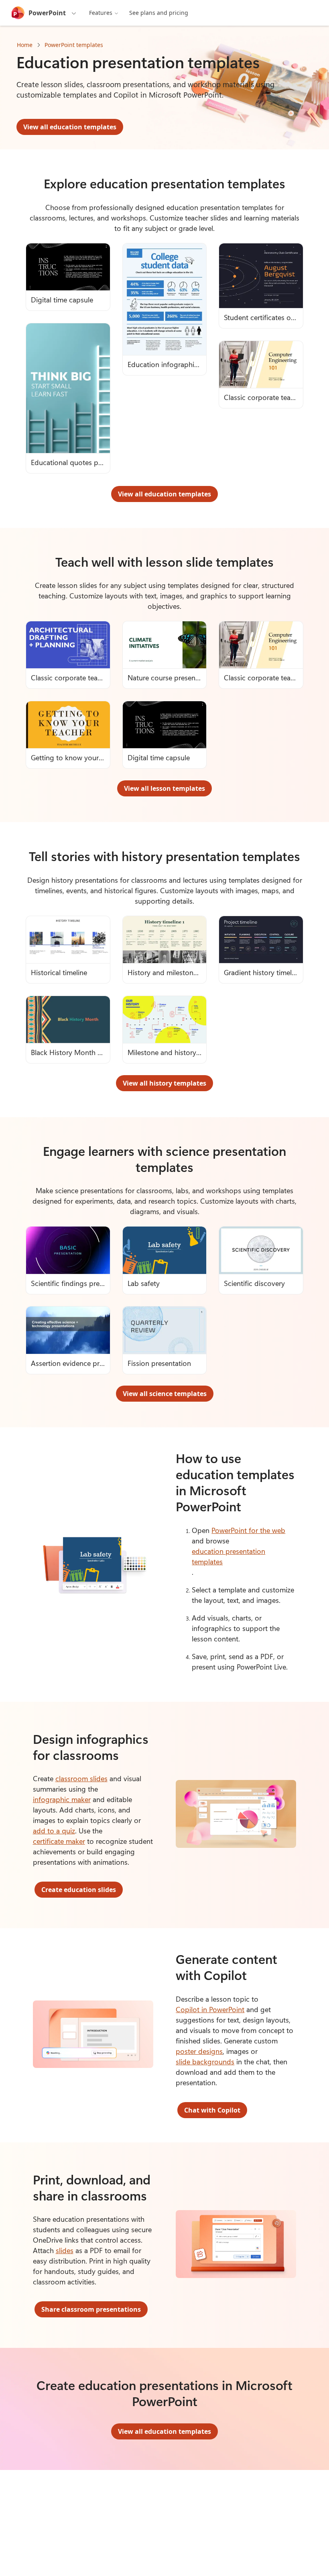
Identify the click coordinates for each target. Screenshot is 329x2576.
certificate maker (59, 1841)
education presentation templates (228, 1556)
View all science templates (165, 1394)
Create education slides (79, 1890)
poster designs (199, 2051)
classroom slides (81, 1778)
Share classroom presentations (91, 2309)
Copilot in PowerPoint (210, 2009)
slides (65, 2250)
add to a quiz (54, 1831)
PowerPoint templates (74, 45)
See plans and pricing (159, 13)
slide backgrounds (205, 2062)
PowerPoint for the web (248, 1530)
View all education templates (70, 127)
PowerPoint (47, 13)
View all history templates (164, 1083)
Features (101, 13)
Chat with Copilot (212, 2110)
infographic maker (62, 1799)
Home (25, 45)
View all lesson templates (164, 788)
